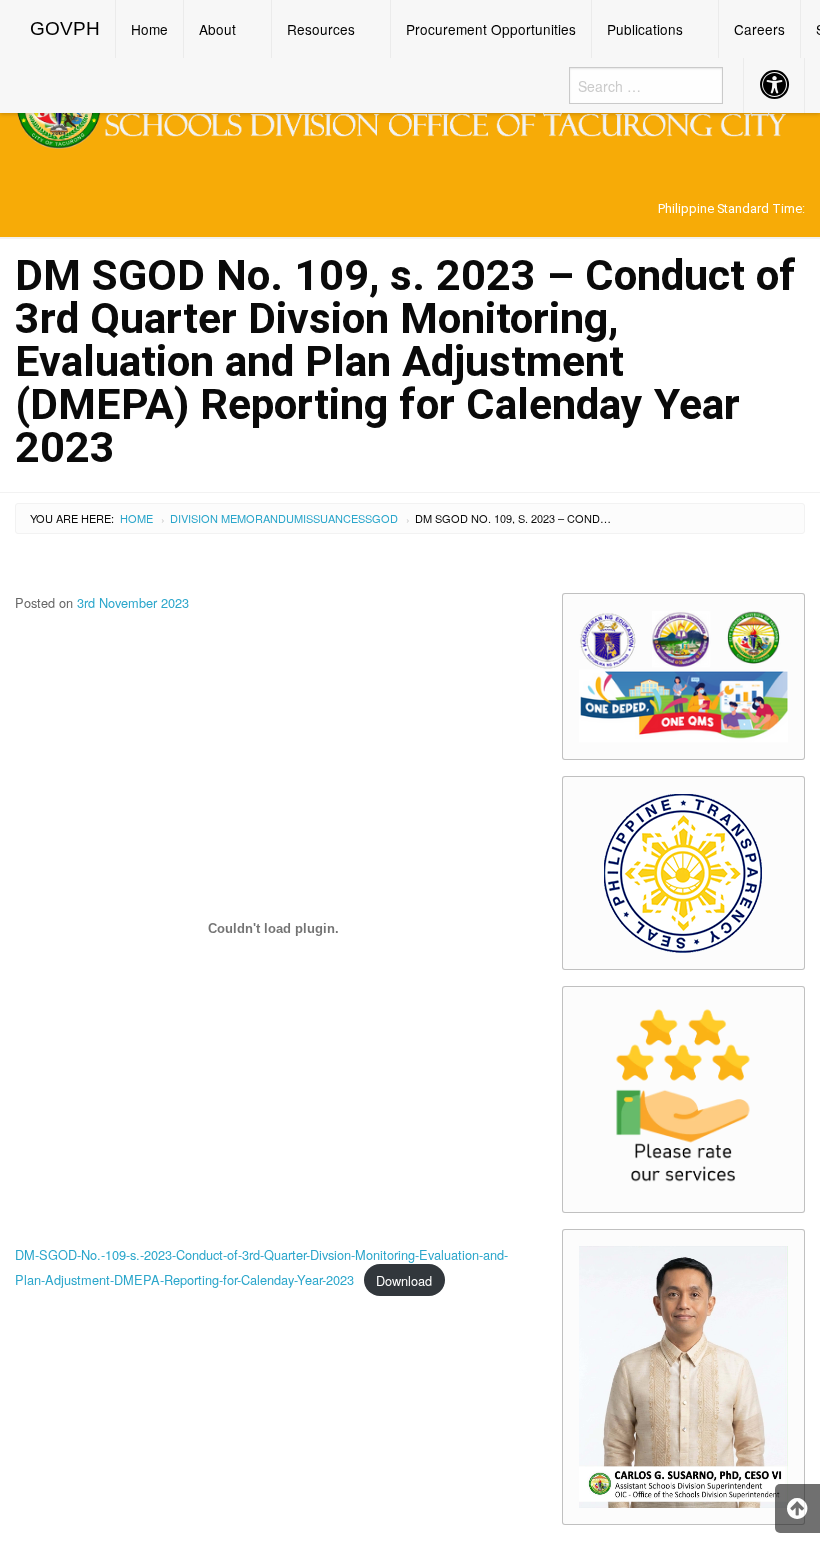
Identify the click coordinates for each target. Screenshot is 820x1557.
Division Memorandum (236, 518)
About (217, 29)
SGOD (381, 518)
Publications (645, 29)
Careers (759, 29)
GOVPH (65, 28)
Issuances (334, 518)
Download (404, 1280)
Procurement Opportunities (491, 29)
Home (149, 29)
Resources (321, 29)
